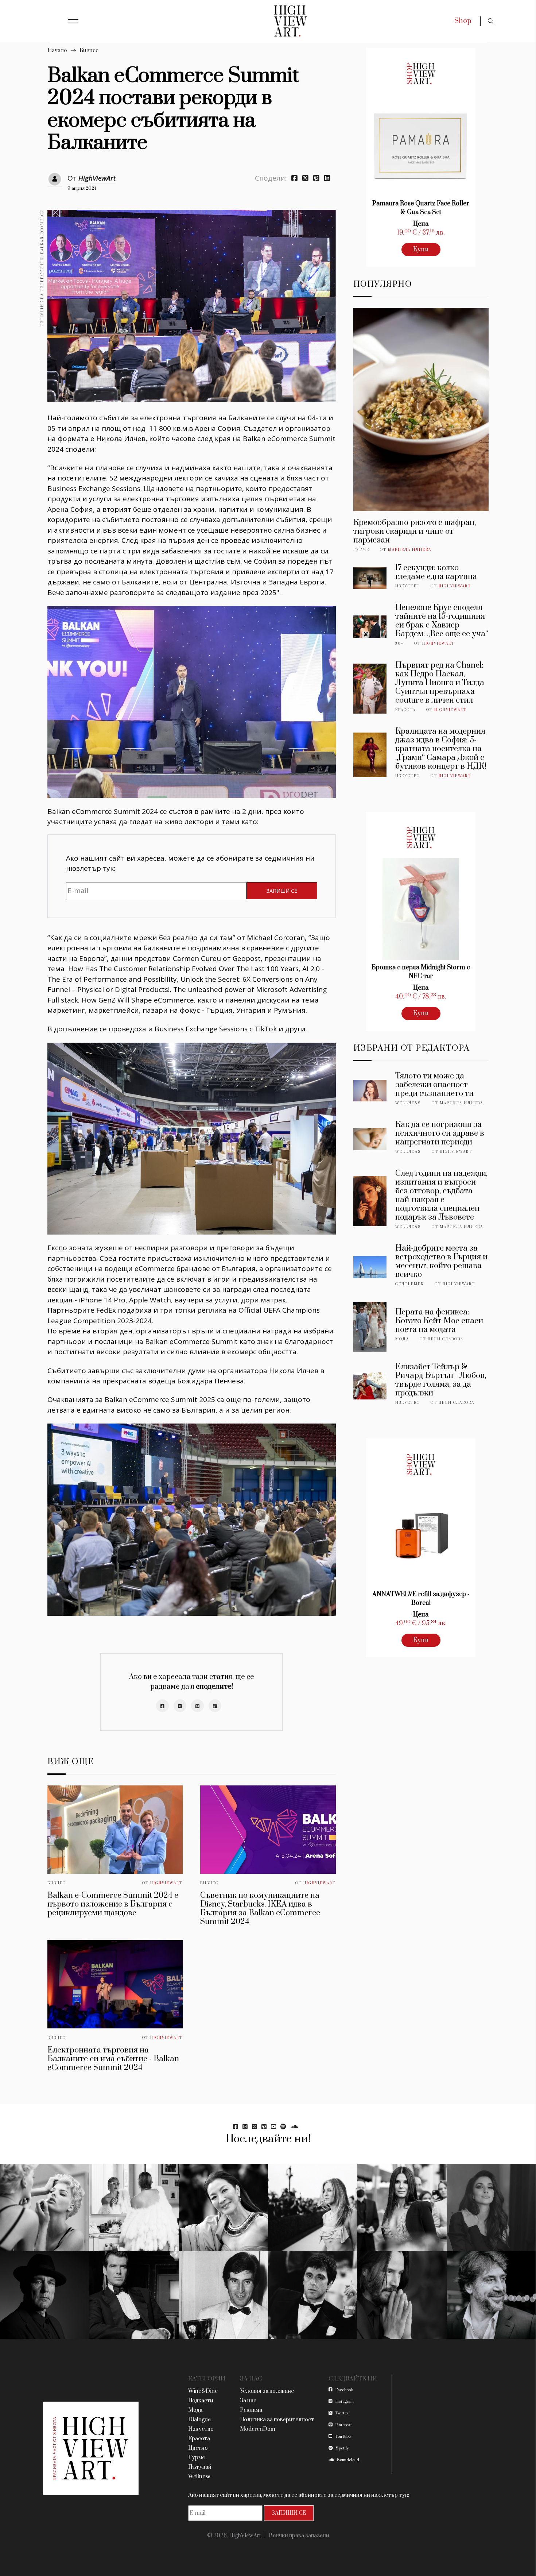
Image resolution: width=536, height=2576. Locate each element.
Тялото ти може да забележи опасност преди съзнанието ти (434, 1085)
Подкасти (201, 2401)
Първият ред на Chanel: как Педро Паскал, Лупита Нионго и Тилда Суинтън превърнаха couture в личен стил (440, 683)
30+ (399, 644)
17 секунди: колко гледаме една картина (436, 572)
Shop (463, 21)
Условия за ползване (267, 2391)
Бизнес (89, 51)
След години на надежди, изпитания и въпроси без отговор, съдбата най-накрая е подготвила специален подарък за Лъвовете (441, 1195)
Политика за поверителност (277, 2420)
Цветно (198, 2448)
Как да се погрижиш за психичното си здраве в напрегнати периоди (440, 1133)
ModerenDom (258, 2429)
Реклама (251, 2410)
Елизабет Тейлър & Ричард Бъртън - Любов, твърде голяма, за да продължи (441, 1380)
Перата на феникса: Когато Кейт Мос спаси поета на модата (439, 1321)
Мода (402, 1339)
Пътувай (200, 2467)
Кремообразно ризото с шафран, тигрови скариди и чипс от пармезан (415, 531)
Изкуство (408, 586)
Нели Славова (446, 1339)
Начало (57, 51)
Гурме (361, 550)
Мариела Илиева (410, 550)
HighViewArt (97, 178)
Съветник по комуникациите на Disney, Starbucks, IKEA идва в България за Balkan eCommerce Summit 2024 (260, 1909)
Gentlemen (410, 1284)
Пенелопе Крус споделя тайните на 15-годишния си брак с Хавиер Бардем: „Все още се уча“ (442, 621)
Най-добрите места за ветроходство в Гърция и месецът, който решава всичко (441, 1261)
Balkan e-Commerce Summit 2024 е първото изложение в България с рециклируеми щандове (113, 1904)
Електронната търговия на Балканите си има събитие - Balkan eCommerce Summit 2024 (113, 2059)
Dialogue (199, 2420)
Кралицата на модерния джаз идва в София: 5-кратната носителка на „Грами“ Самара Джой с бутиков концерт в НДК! (441, 749)
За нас (248, 2401)
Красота (405, 710)
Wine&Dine (203, 2391)
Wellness (408, 1103)
